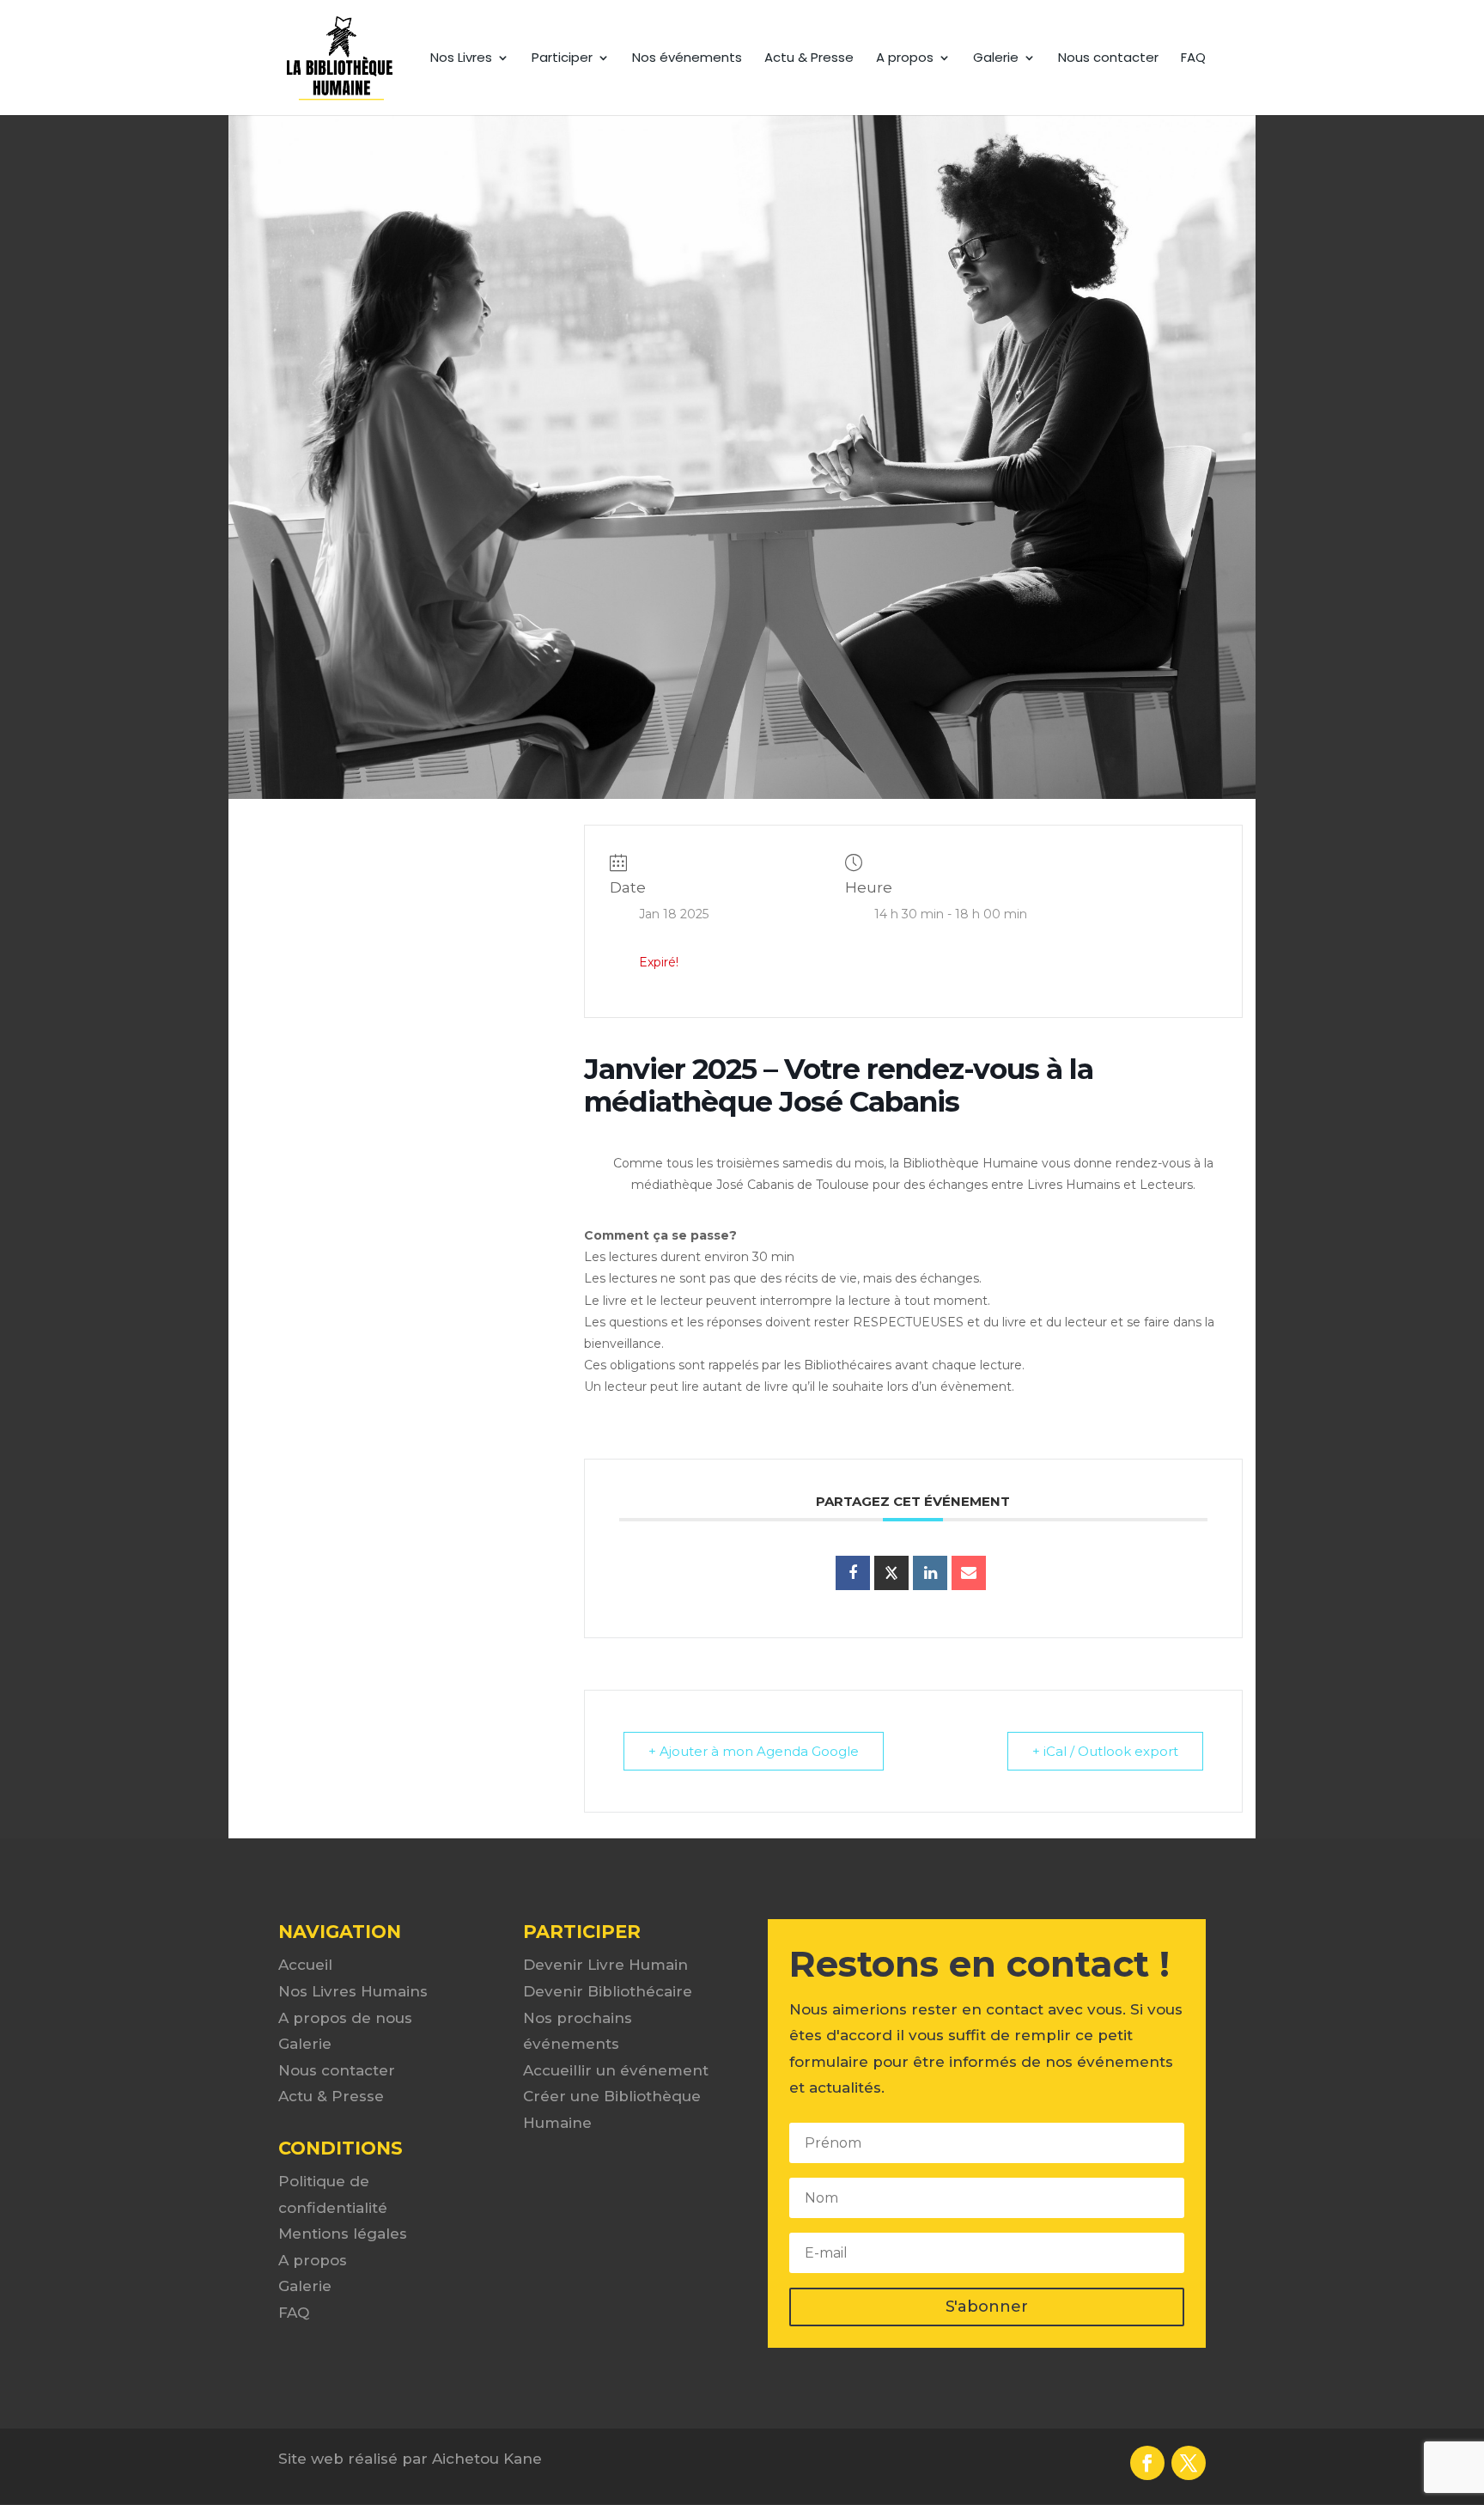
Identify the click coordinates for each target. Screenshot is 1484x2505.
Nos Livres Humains (353, 1991)
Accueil (305, 1965)
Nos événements (687, 59)
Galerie (996, 59)
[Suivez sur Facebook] (1147, 2463)
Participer (562, 59)
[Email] (969, 1573)
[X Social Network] (891, 1573)
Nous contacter (1108, 59)
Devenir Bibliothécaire (608, 1991)
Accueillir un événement (616, 2070)
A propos (905, 59)
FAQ (1193, 59)
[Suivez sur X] (1189, 2463)
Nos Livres (461, 59)
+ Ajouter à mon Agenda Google (754, 1751)
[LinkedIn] (930, 1573)
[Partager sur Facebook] (853, 1573)
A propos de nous (345, 2018)
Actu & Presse (809, 59)
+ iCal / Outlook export (1105, 1751)
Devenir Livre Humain (605, 1965)
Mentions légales (343, 2234)
